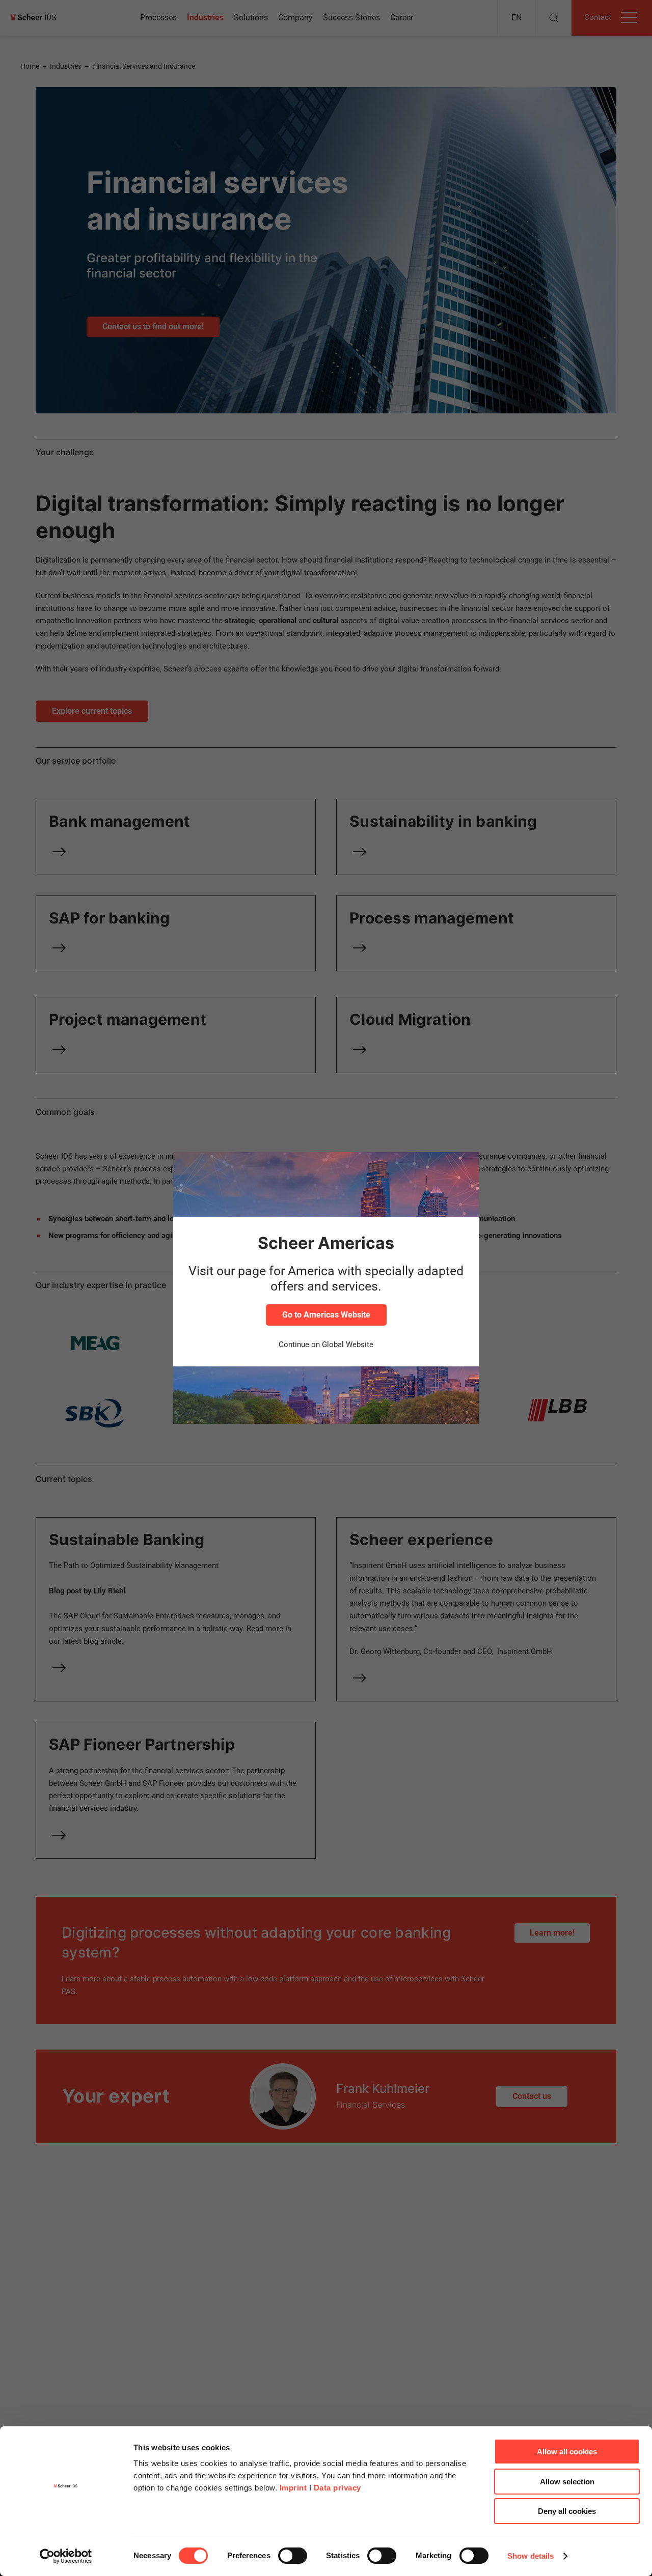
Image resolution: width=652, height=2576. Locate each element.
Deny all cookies (567, 2511)
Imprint (293, 2488)
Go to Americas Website (326, 1315)
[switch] (293, 2556)
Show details (531, 2556)
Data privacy (337, 2488)
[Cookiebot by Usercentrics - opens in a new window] (66, 2556)
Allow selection (567, 2482)
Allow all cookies (567, 2452)
